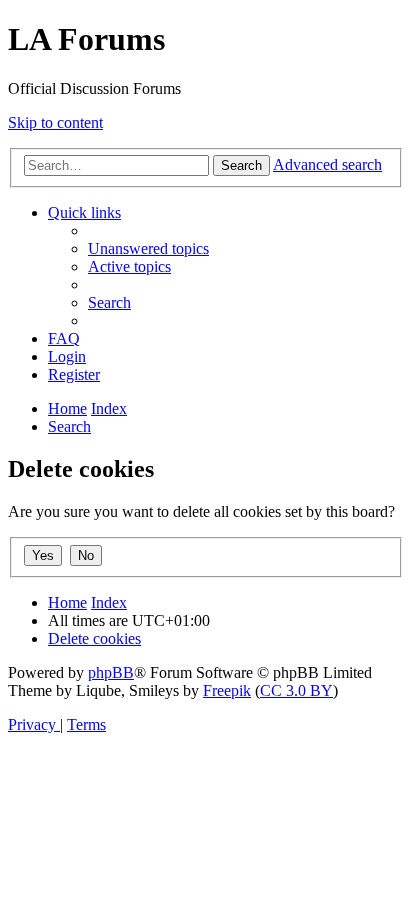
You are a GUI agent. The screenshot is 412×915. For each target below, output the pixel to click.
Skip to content (55, 122)
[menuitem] (148, 248)
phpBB (111, 672)
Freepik (227, 690)
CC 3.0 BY (296, 690)
